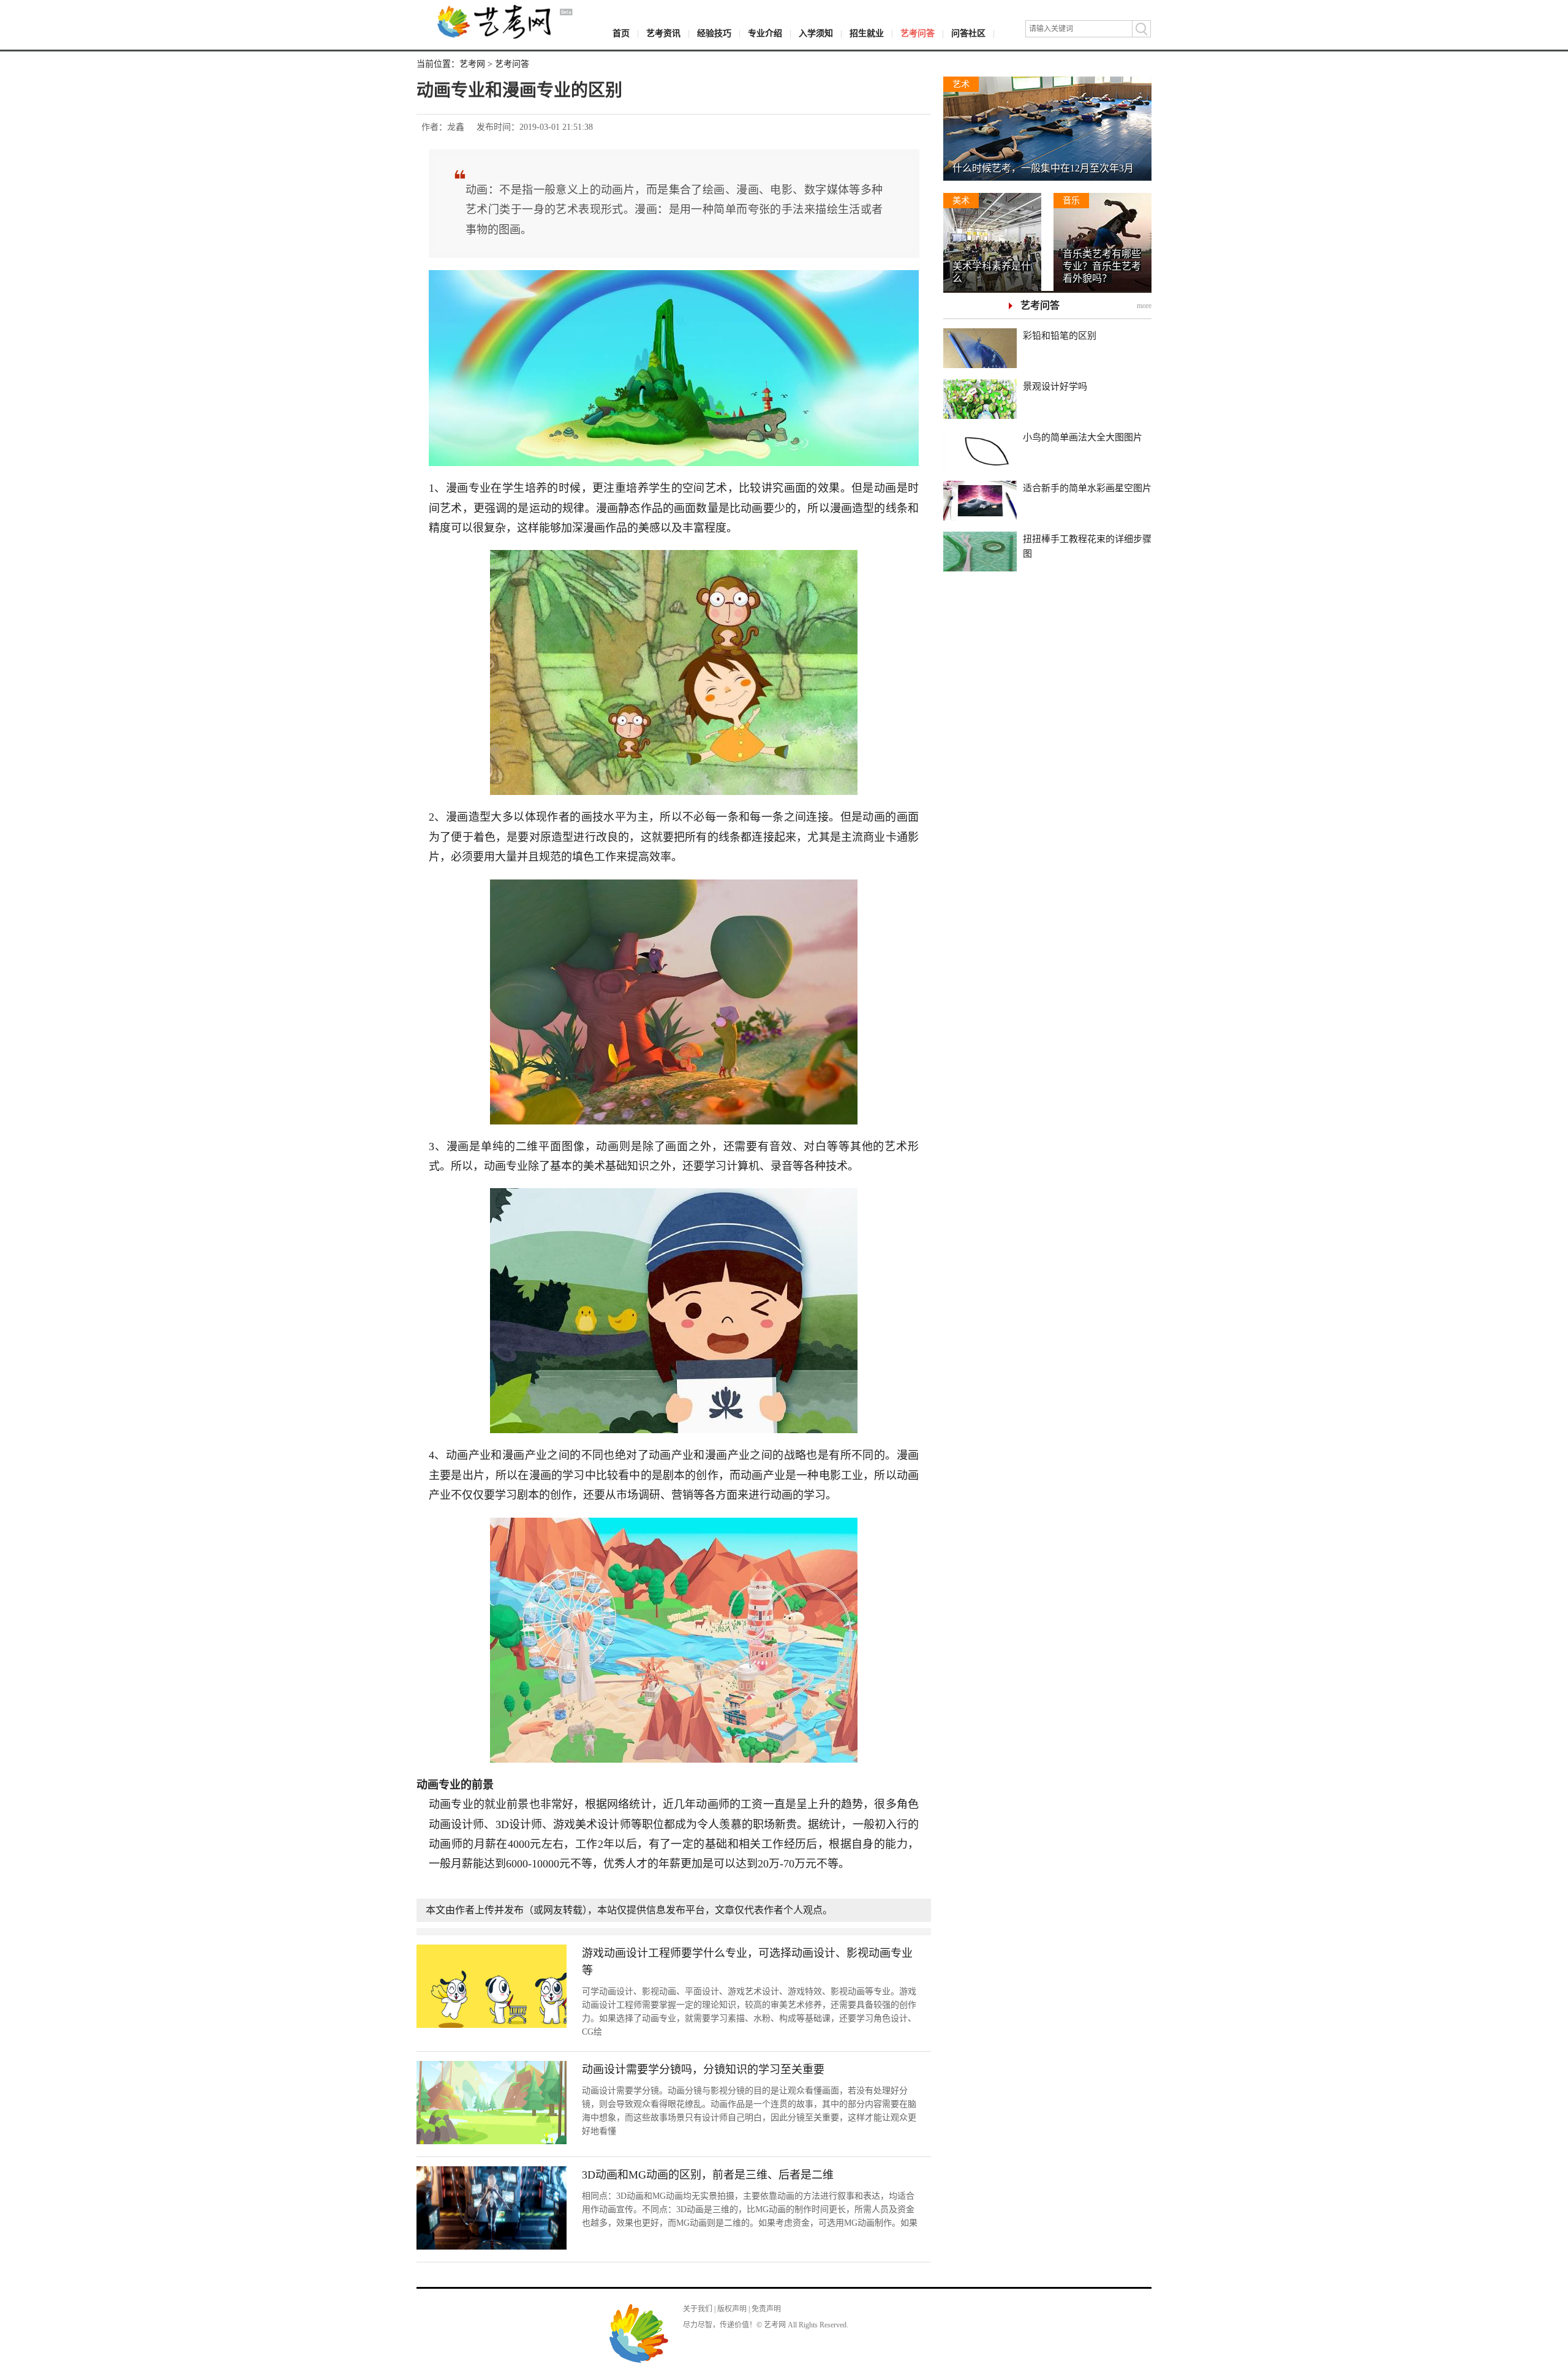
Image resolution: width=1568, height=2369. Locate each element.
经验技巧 (714, 33)
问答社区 (968, 33)
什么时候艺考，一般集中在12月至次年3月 (1043, 168)
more (1144, 306)
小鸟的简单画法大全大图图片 (1083, 437)
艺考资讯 (663, 33)
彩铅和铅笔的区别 (1060, 336)
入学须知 (816, 33)
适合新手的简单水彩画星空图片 (1087, 488)
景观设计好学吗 (1055, 386)
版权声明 (732, 2309)
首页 (621, 33)
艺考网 (472, 64)
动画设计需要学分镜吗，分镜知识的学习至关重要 (703, 2070)
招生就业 (867, 33)
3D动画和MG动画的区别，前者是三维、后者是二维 (708, 2175)
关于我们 (698, 2309)
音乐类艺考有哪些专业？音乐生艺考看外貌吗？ (1102, 266)
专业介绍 (765, 33)
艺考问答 (918, 33)
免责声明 (766, 2309)
